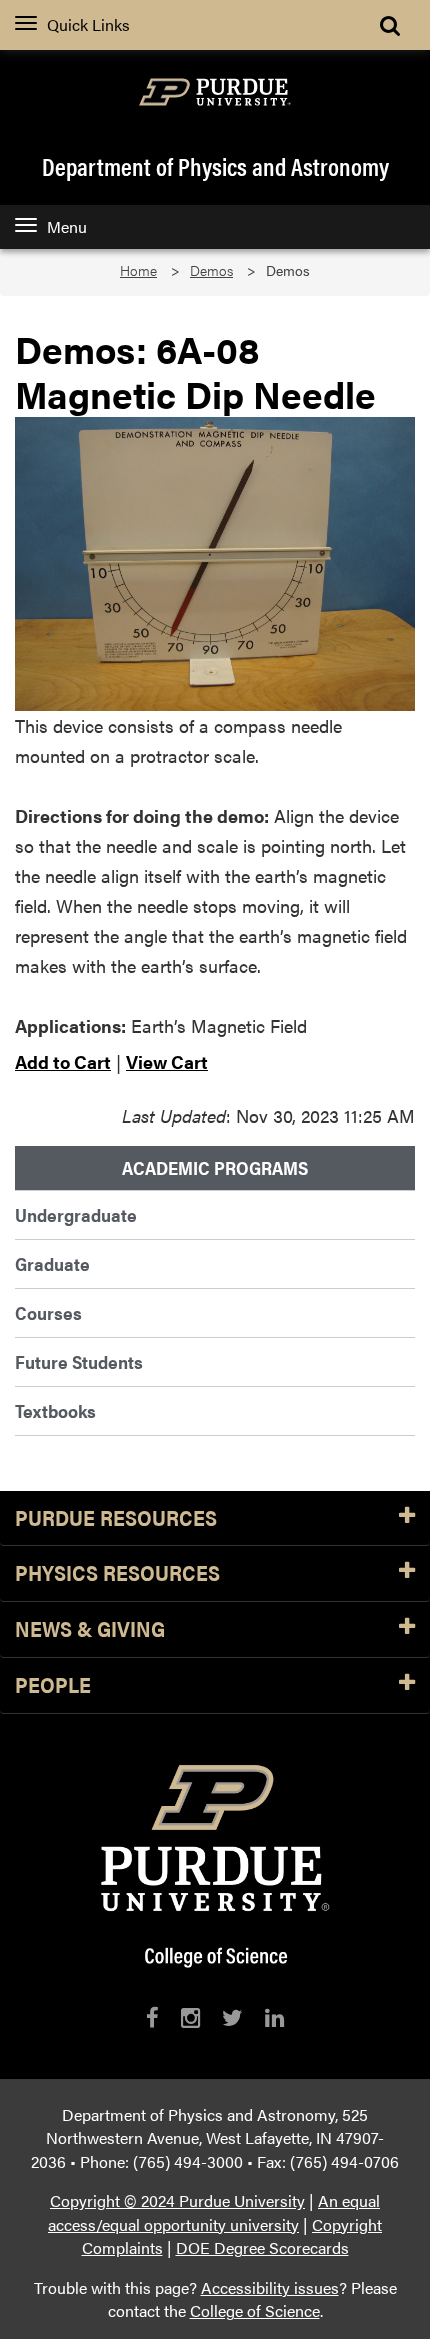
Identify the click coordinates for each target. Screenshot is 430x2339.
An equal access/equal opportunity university (214, 2212)
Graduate (52, 1263)
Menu (67, 226)
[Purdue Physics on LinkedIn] (274, 2017)
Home (138, 270)
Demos (211, 270)
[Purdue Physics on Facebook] (152, 2017)
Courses (48, 1312)
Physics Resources (117, 1573)
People (53, 1685)
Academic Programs (215, 1168)
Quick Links (88, 24)
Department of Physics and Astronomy (215, 166)
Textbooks (55, 1410)
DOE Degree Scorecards (262, 2247)
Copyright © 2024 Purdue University (177, 2200)
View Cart (167, 1061)
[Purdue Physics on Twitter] (232, 2017)
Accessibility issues (270, 2287)
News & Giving (90, 1629)
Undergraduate (76, 1214)
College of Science (255, 2310)
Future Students (79, 1361)
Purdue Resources (116, 1518)
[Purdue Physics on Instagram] (190, 2017)
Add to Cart (63, 1061)
